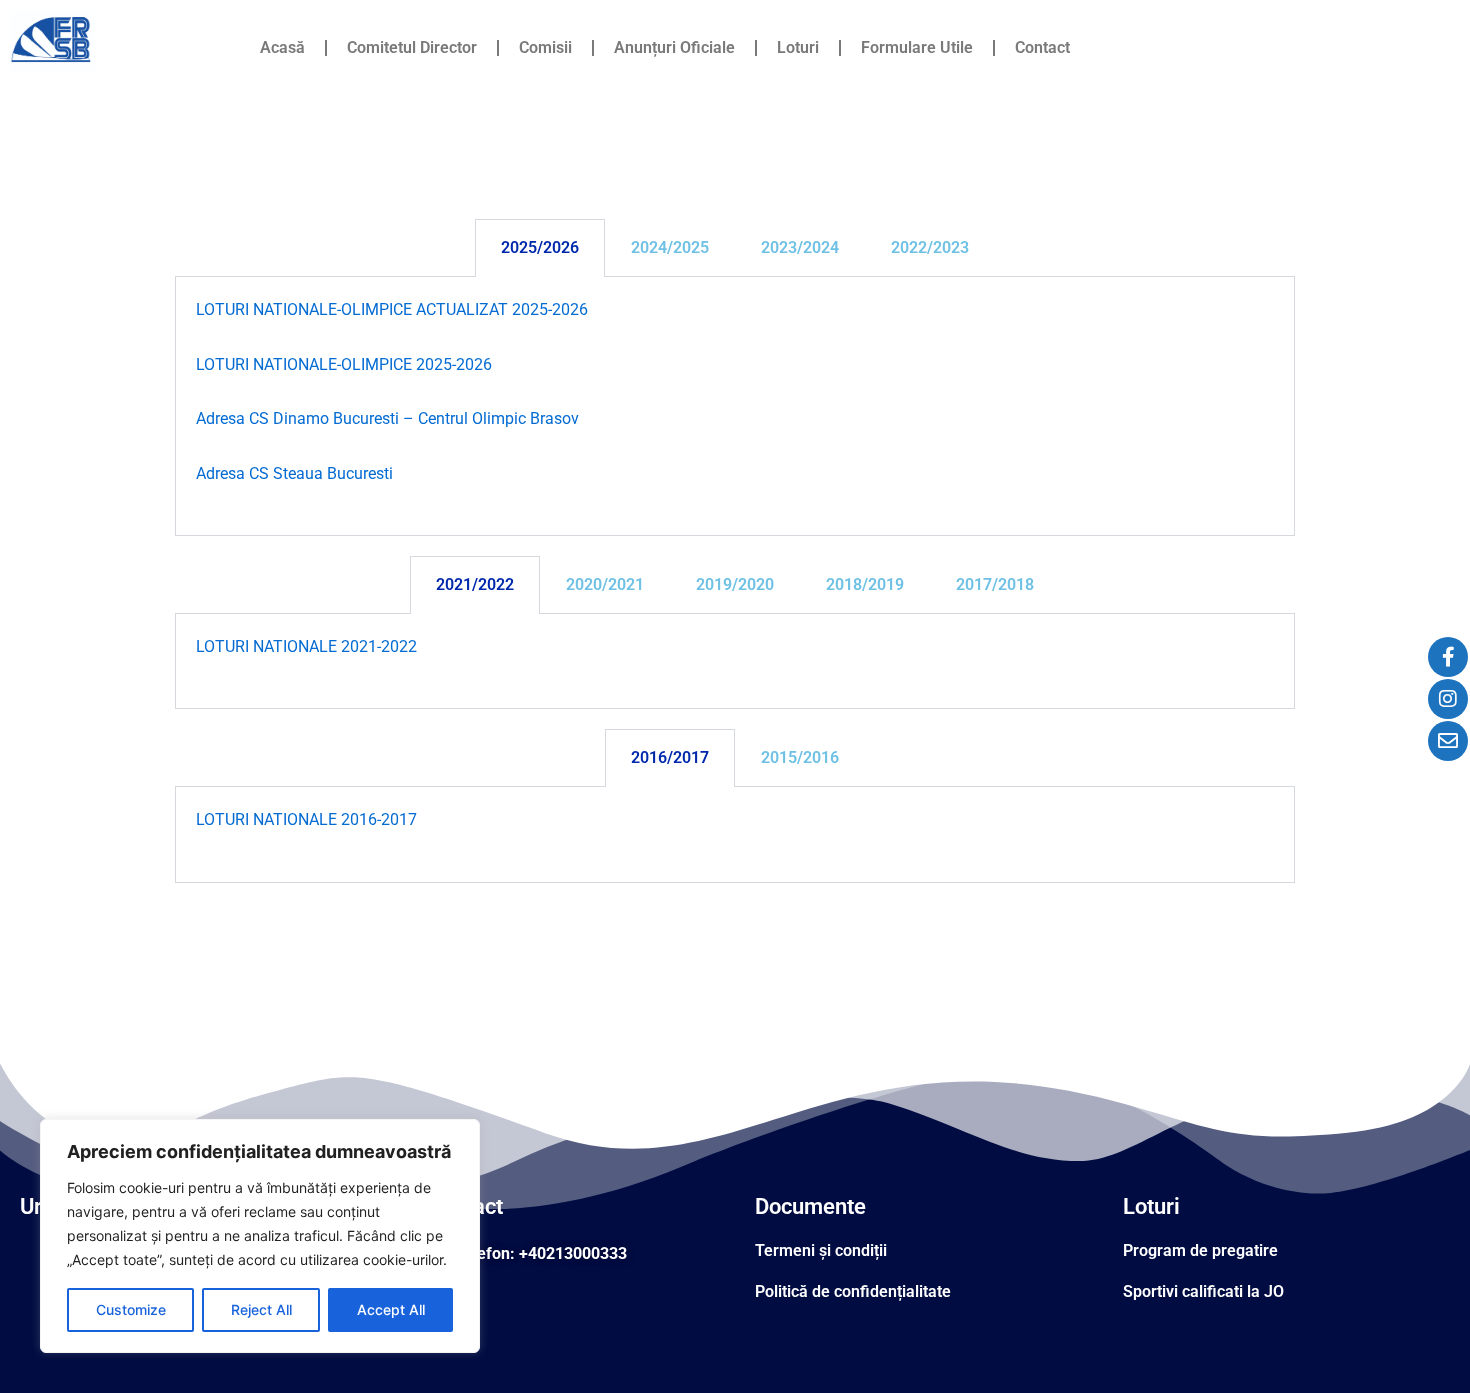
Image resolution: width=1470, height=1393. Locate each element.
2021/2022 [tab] (475, 584)
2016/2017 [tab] (670, 757)
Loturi (798, 47)
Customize (131, 1309)
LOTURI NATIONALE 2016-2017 (306, 819)
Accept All (391, 1309)
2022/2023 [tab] (930, 247)
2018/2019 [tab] (865, 584)
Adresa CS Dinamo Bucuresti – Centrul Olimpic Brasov (387, 418)
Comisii (545, 47)
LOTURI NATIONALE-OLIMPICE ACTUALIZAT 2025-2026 (392, 309)
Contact (1042, 47)
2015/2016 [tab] (800, 757)
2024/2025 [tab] (670, 247)
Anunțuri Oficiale (674, 47)
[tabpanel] (735, 406)
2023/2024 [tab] (800, 247)
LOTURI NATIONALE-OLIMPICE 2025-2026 (344, 364)
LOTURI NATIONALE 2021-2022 (306, 646)
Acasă (282, 47)
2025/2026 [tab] (540, 247)
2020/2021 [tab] (605, 584)
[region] (260, 1236)
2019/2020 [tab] (735, 584)
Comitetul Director (412, 47)
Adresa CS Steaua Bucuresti (294, 473)
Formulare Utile (917, 47)
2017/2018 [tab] (995, 584)
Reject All (261, 1309)
